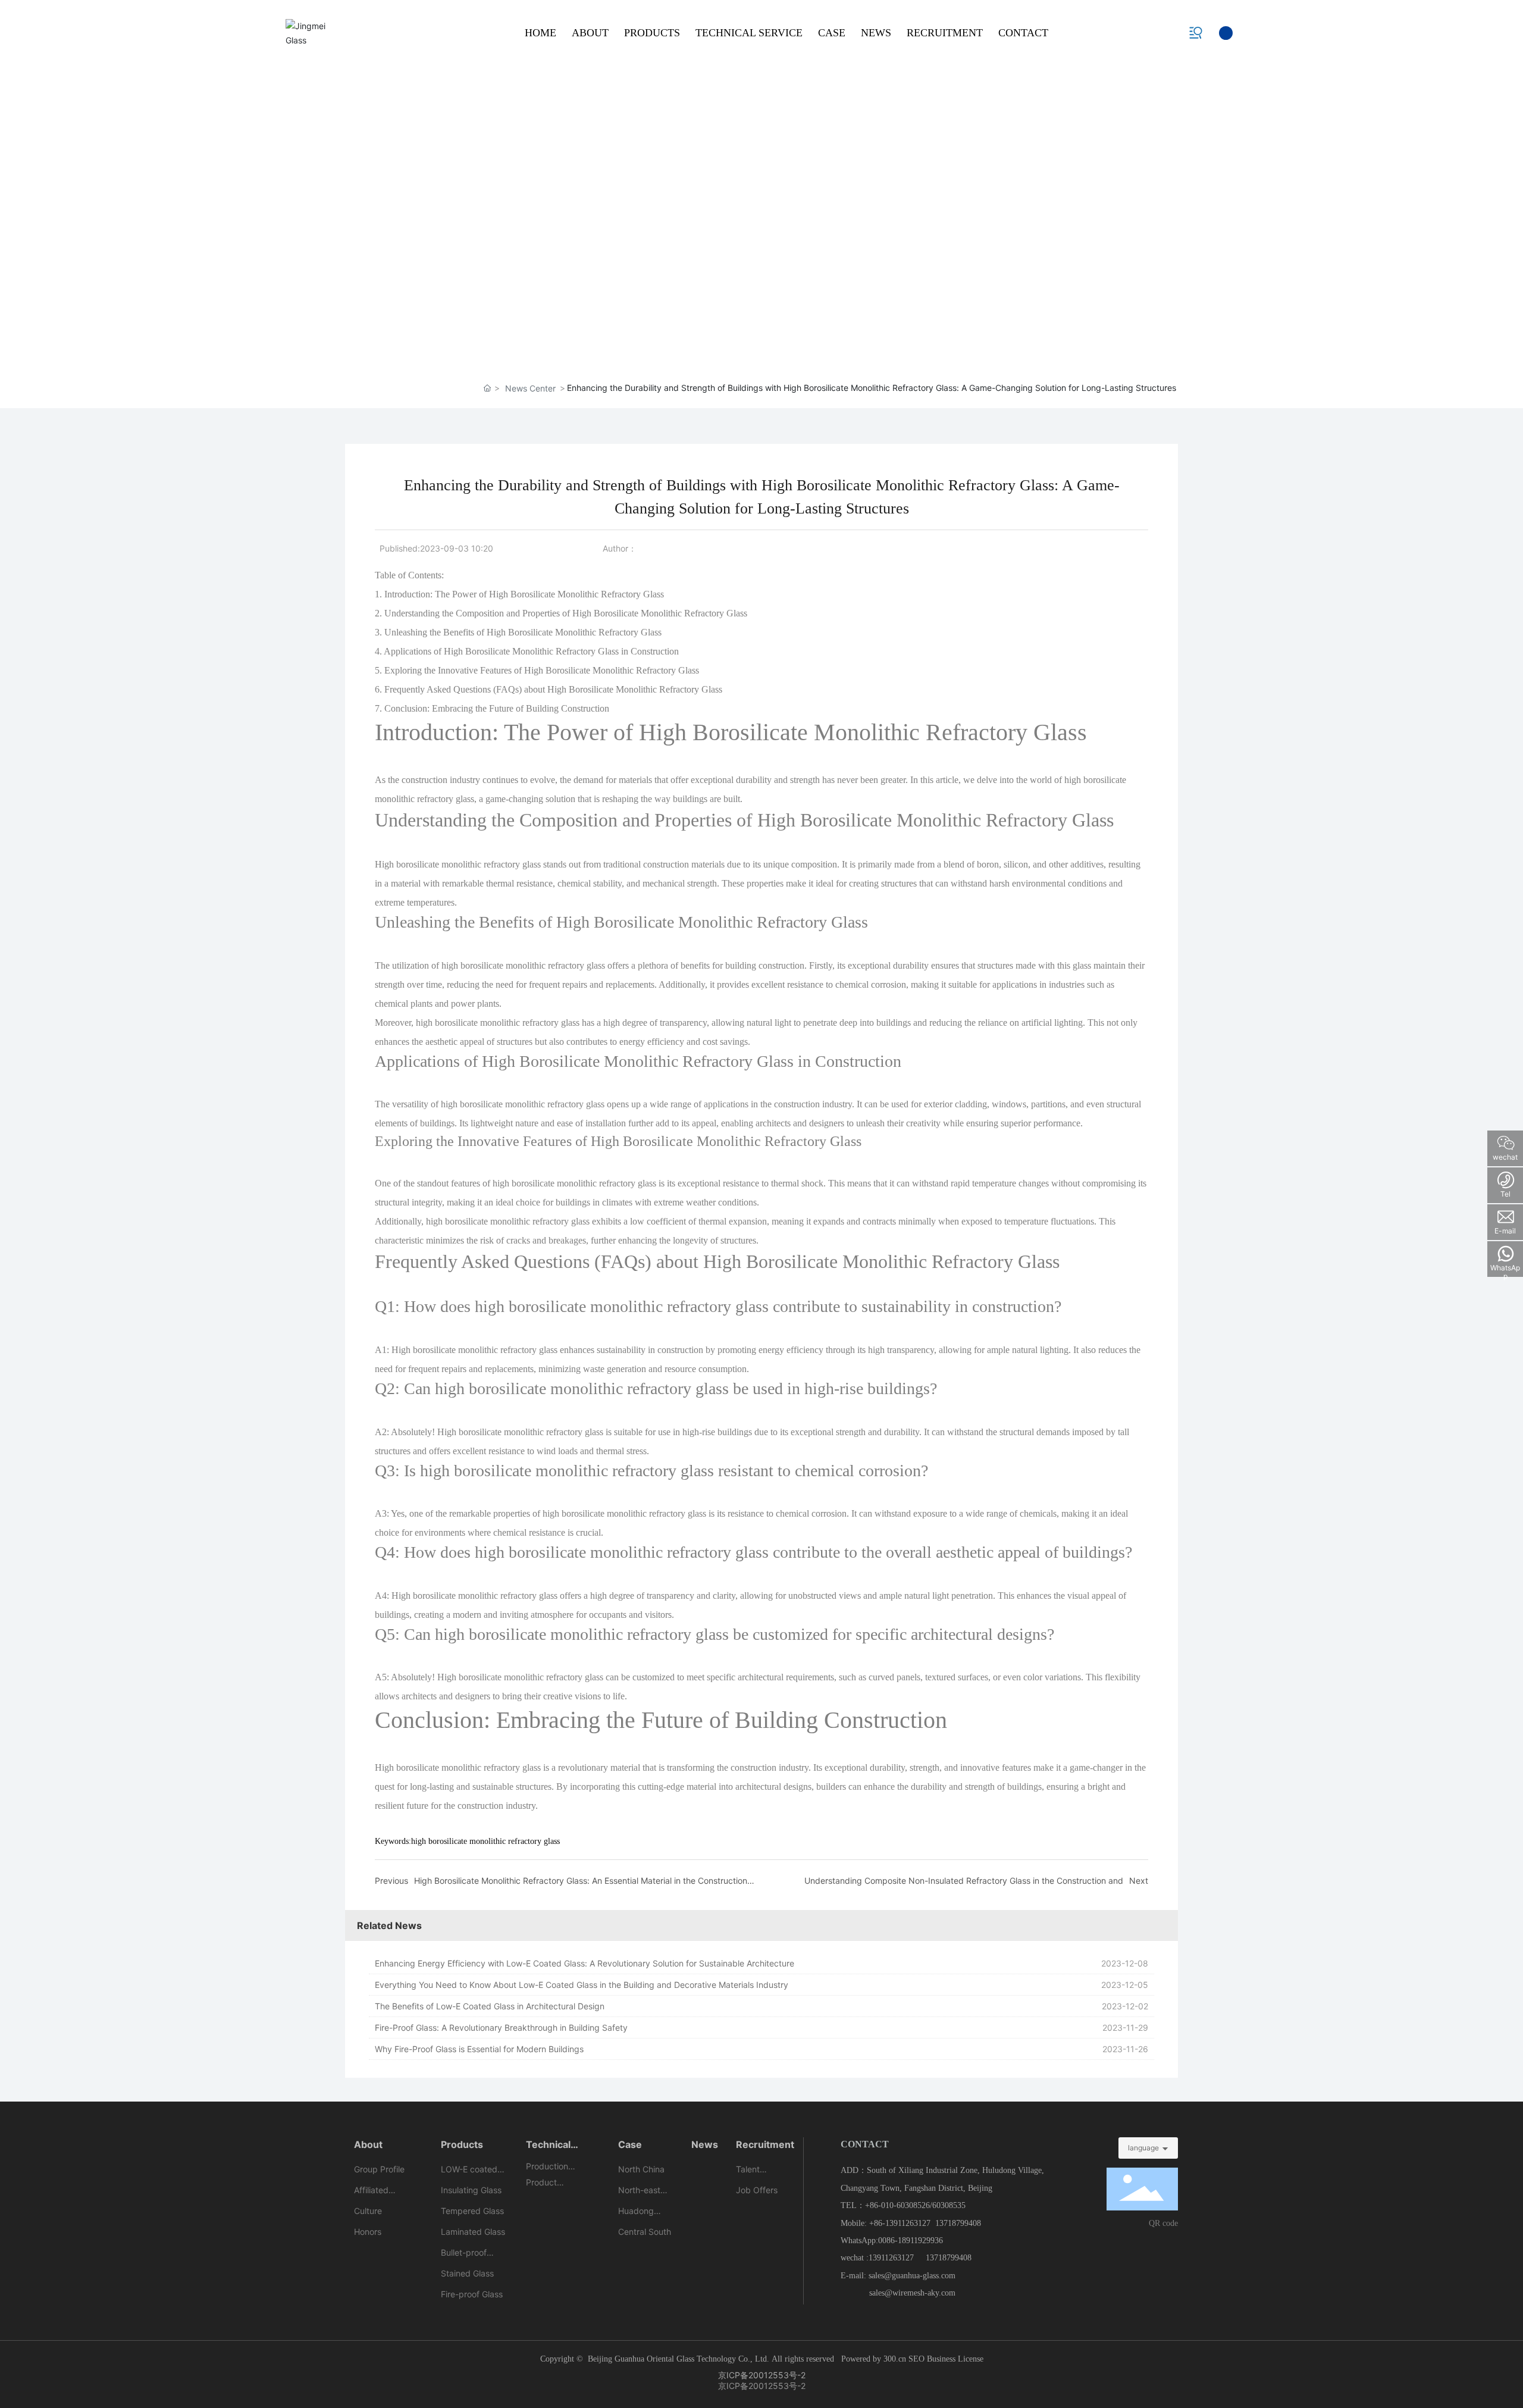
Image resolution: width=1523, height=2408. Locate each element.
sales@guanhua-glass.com (912, 2276)
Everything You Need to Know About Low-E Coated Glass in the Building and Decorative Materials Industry (582, 1985)
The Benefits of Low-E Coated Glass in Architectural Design (490, 2006)
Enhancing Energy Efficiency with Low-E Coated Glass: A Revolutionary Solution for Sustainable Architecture (585, 1963)
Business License (955, 2359)
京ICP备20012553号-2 (762, 2375)
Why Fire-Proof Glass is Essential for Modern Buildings (479, 2049)
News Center (530, 388)
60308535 (949, 2205)
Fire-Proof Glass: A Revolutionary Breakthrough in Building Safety (501, 2027)
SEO (918, 2359)
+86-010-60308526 (897, 2205)
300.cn (895, 2359)
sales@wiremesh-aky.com (912, 2293)
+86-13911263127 (900, 2223)
